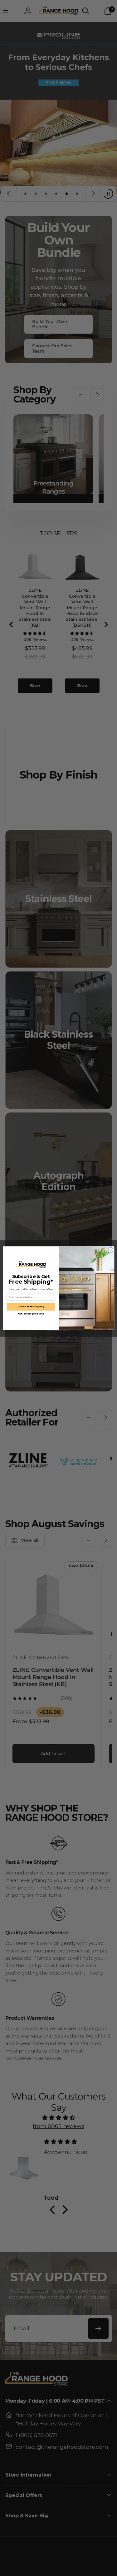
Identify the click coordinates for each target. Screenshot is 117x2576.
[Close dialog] (110, 1250)
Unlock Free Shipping (31, 1307)
